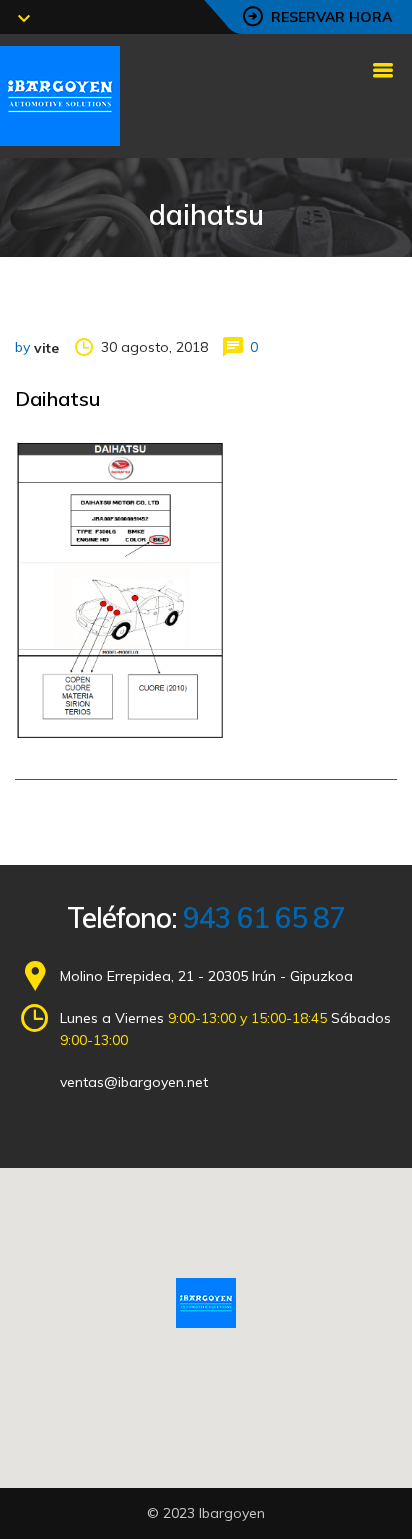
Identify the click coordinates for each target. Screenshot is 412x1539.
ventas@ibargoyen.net (134, 1082)
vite (46, 348)
